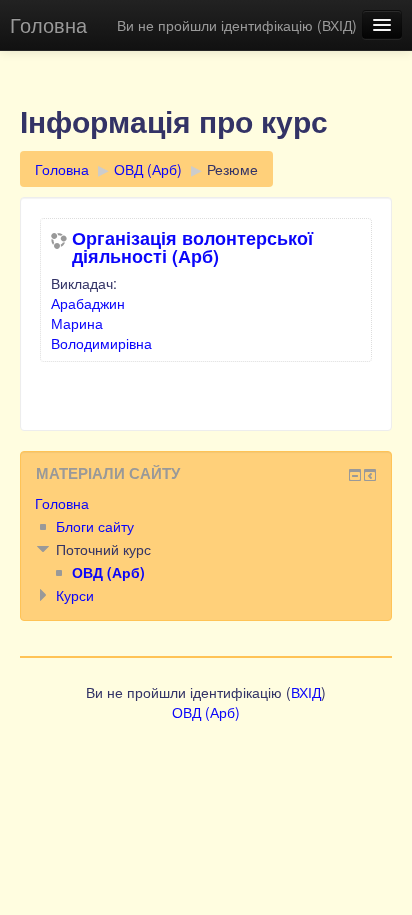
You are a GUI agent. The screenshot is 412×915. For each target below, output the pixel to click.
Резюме (232, 169)
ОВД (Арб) (148, 169)
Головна (48, 24)
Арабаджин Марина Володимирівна (101, 323)
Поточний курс (103, 549)
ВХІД (337, 25)
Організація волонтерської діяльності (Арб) (192, 247)
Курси (75, 595)
